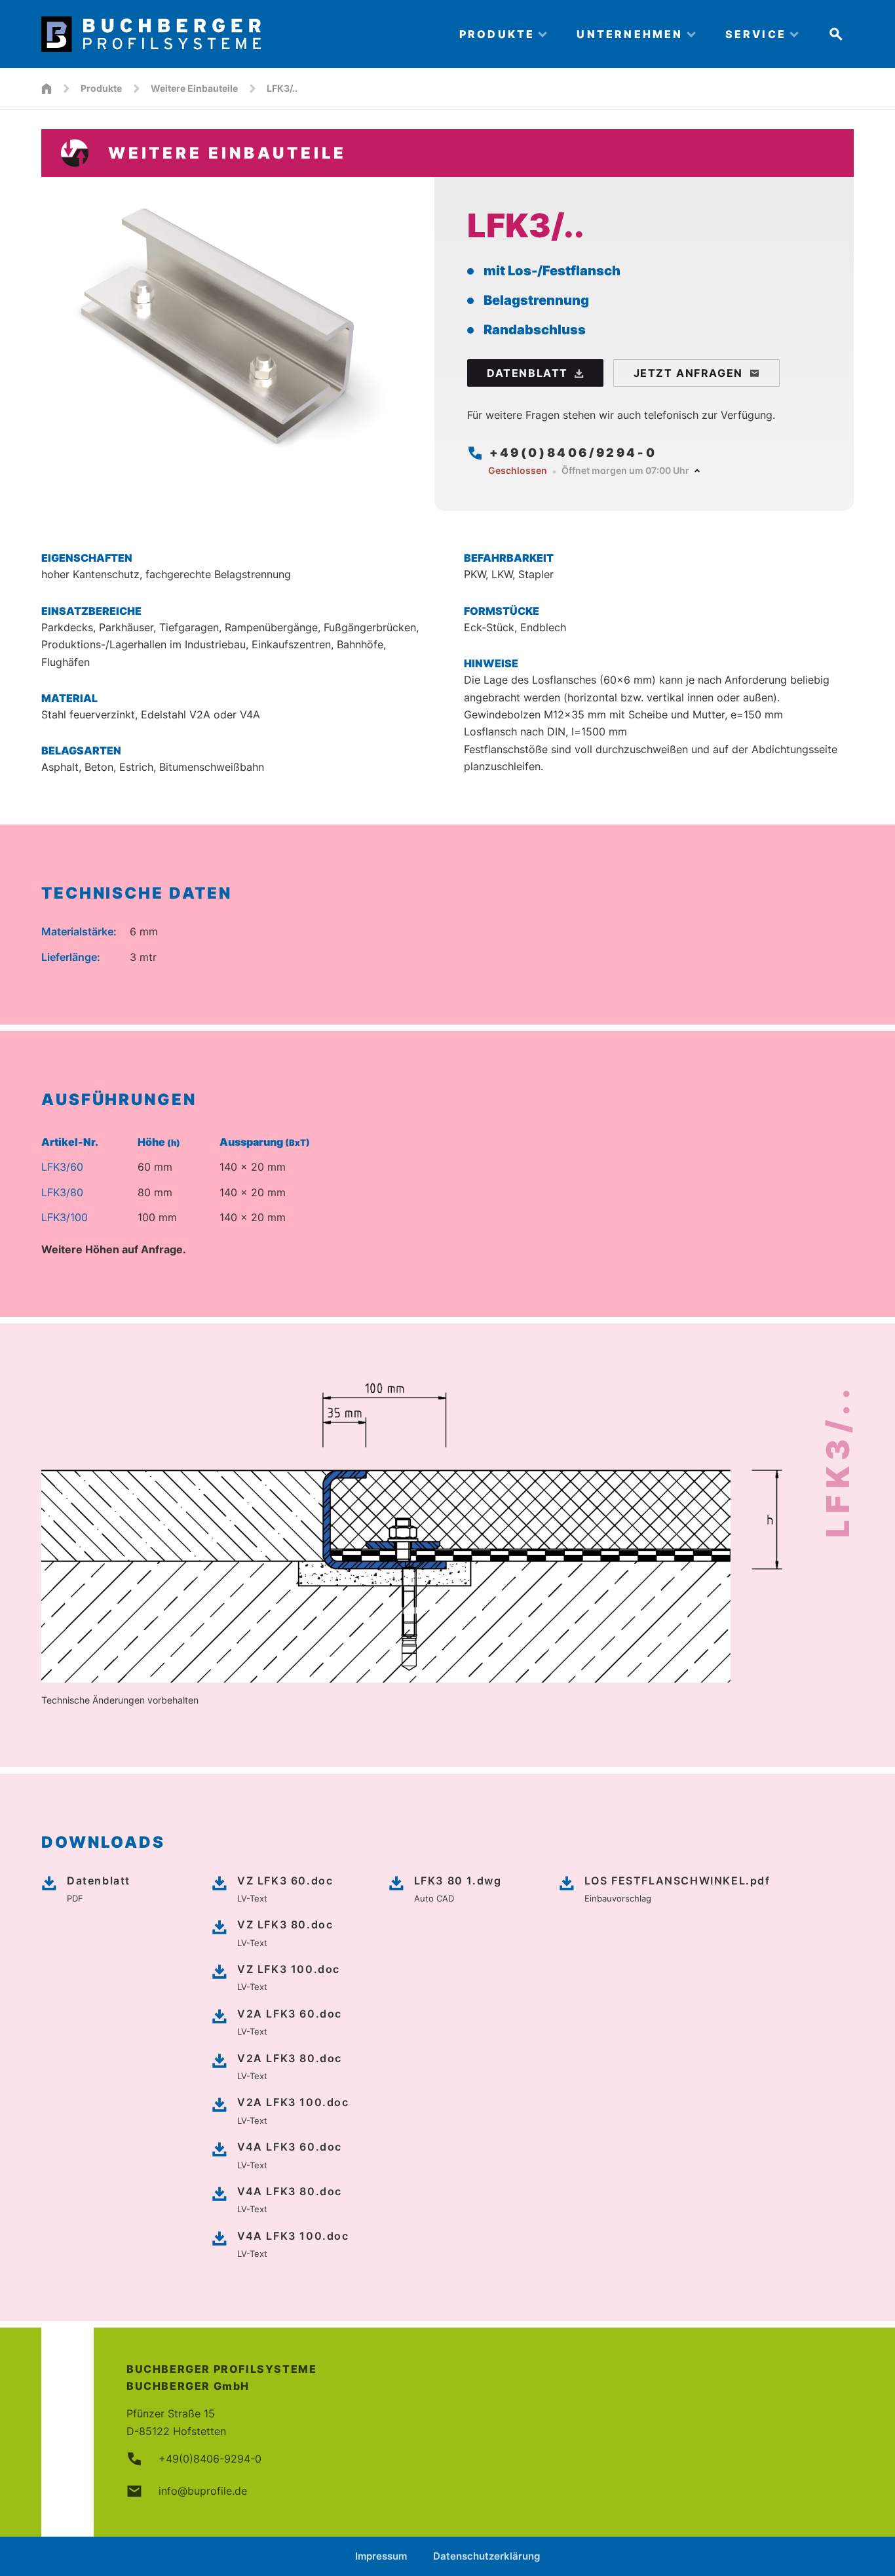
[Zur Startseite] (239, 34)
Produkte (101, 88)
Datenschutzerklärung (486, 2556)
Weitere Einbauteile (194, 88)
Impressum (381, 2556)
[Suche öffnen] (836, 34)
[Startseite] (47, 88)
